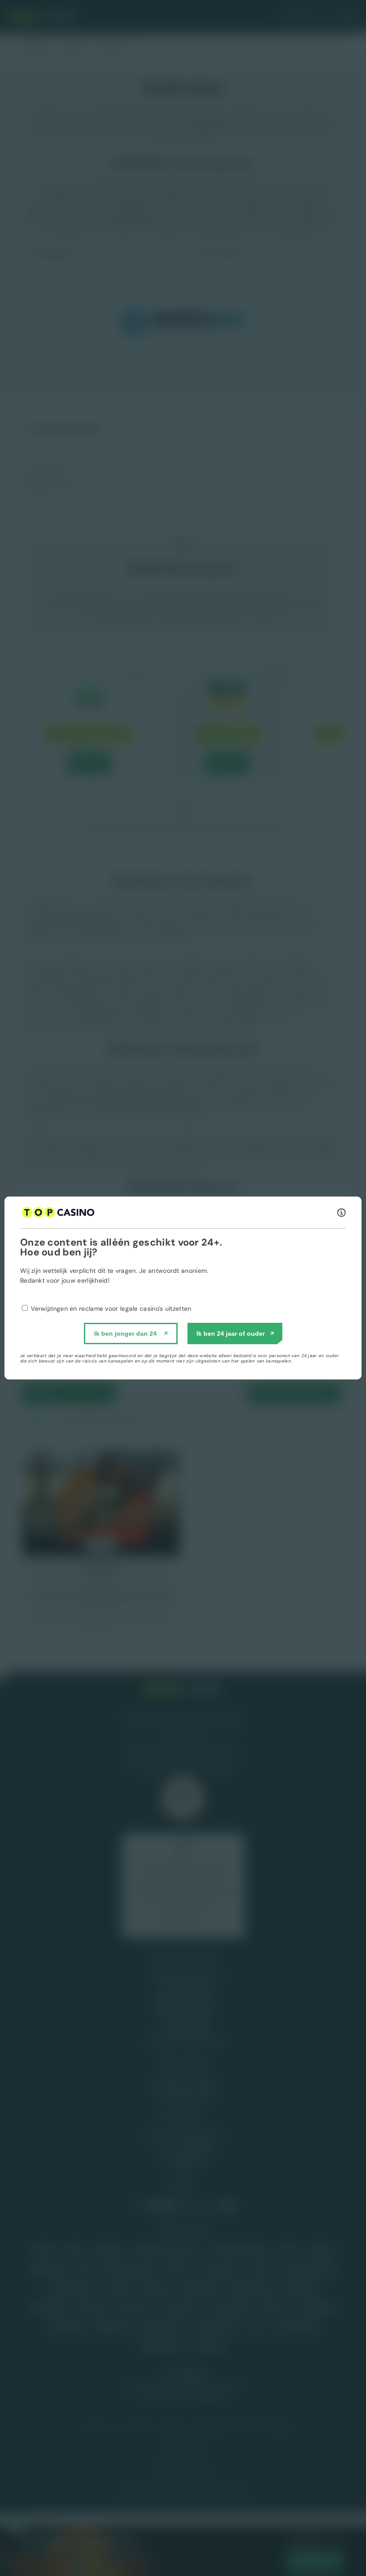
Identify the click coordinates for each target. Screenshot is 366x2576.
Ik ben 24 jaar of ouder (231, 1334)
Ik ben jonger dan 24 (125, 1334)
